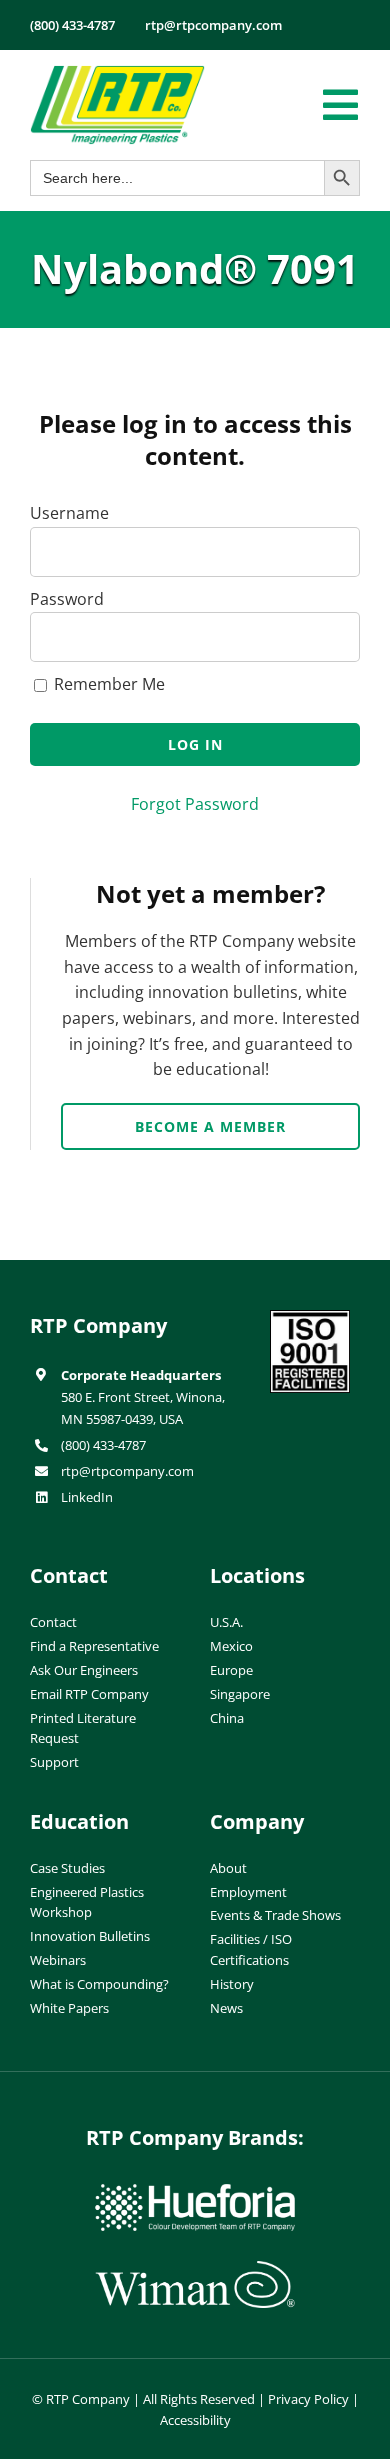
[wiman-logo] (195, 2269)
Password (67, 599)
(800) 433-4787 (103, 1445)
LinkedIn (87, 1497)
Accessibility (195, 2420)
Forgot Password (195, 804)
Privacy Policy (308, 2399)
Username (69, 513)
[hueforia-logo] (195, 2192)
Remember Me (107, 684)
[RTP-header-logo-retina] (117, 73)
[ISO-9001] (310, 1318)
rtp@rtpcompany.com (127, 1471)
